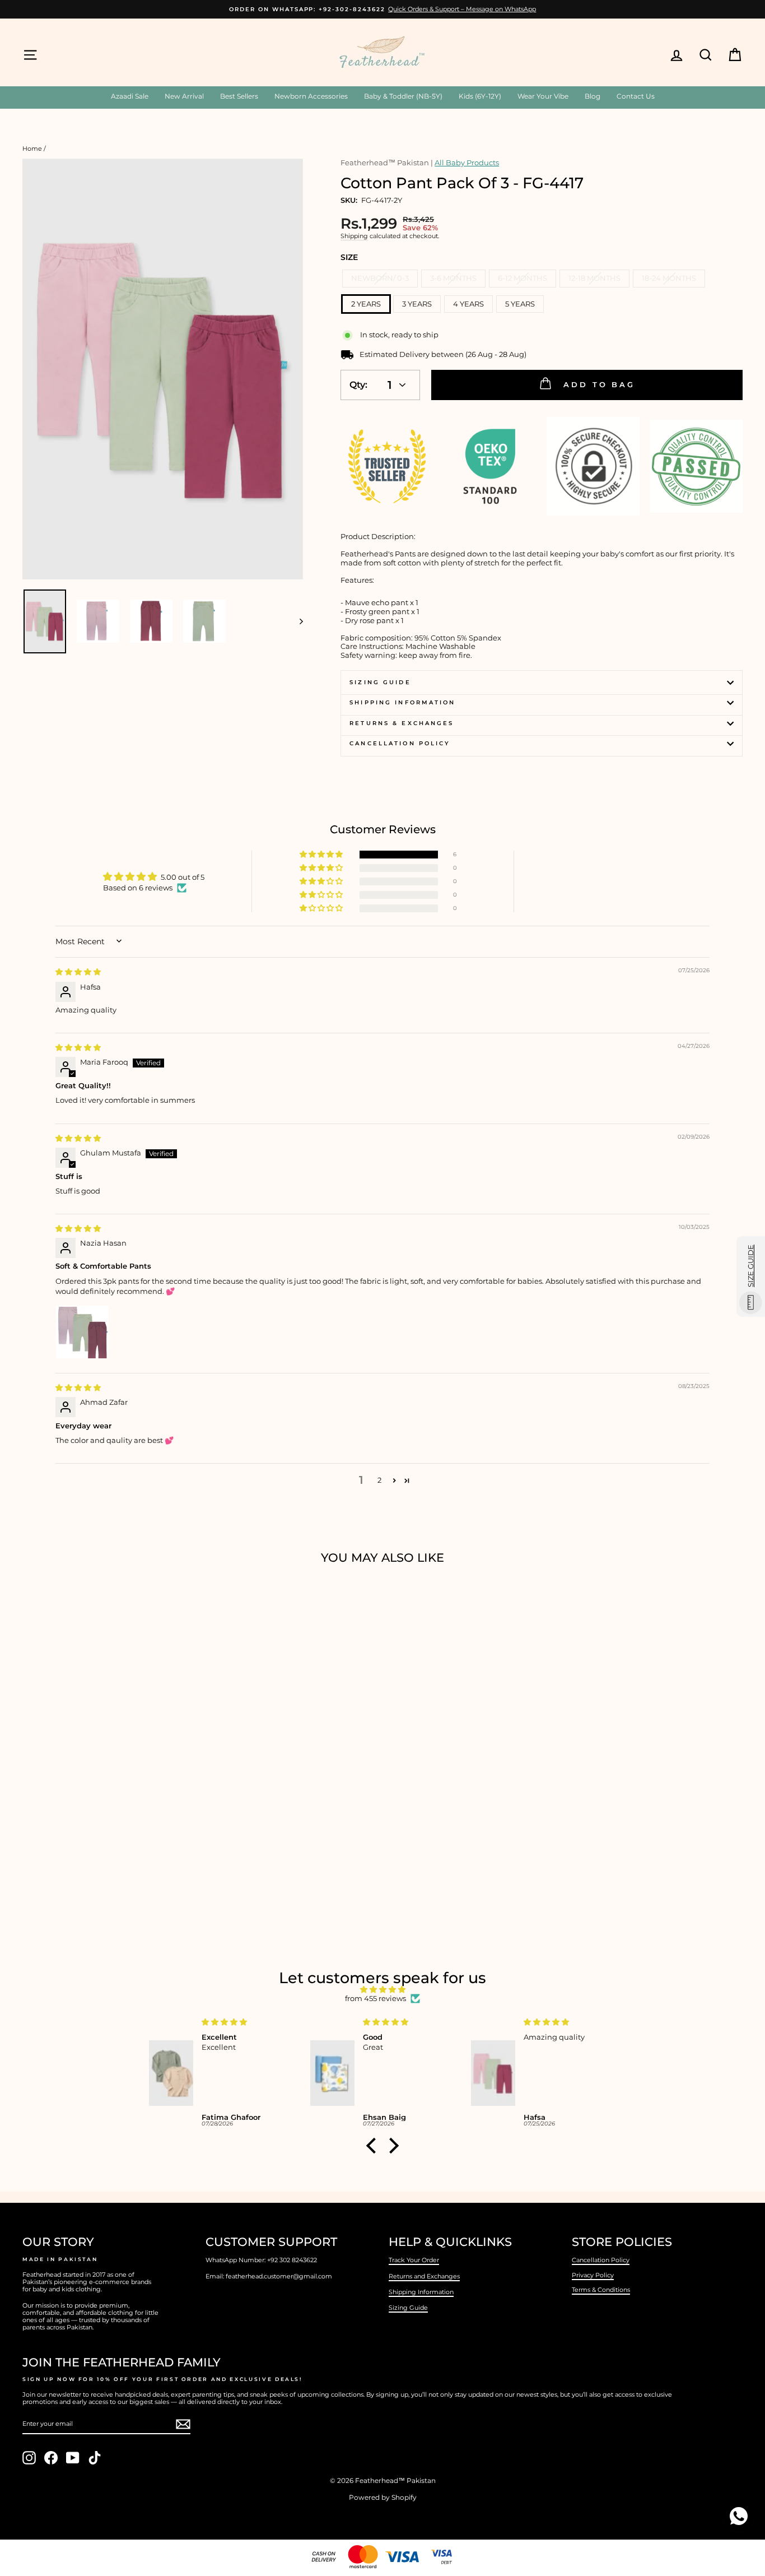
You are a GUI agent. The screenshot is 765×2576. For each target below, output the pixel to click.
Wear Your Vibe (543, 96)
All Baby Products (467, 163)
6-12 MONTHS (523, 278)
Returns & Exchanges (402, 723)
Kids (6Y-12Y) (480, 96)
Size (349, 257)
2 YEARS (366, 304)
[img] (78, 972)
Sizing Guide (380, 682)
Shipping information (402, 702)
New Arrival (184, 96)
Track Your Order (414, 2260)
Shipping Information (421, 2292)
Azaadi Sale (130, 96)
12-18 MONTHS (594, 278)
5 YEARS (520, 304)
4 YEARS (468, 304)
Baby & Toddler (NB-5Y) (403, 96)
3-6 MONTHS (453, 278)
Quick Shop (108, 1837)
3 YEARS (417, 304)
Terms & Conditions (601, 2290)
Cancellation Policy (400, 743)
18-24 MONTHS (669, 278)
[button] (322, 855)
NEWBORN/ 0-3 (380, 278)
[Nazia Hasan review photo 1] (82, 1332)
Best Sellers (239, 96)
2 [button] (379, 1480)
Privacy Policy (593, 2275)
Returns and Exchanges (424, 2276)
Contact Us (636, 96)
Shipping (354, 236)
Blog (593, 96)
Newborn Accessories (311, 96)
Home (32, 148)
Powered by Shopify (383, 2497)
